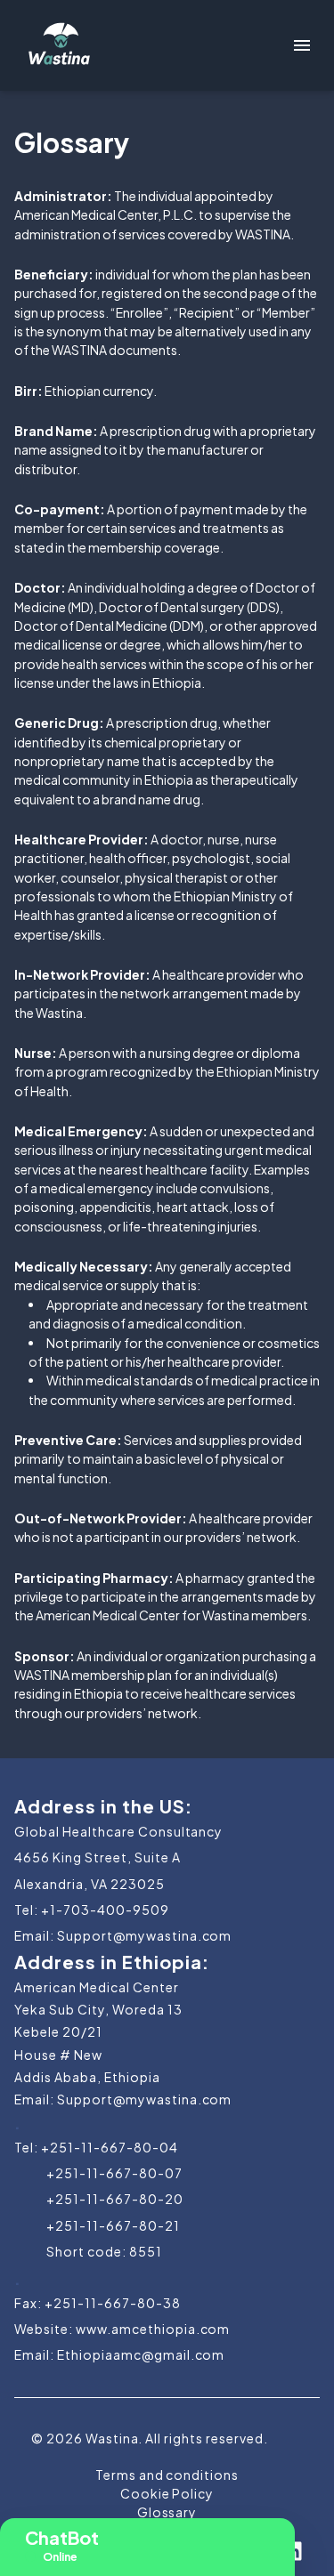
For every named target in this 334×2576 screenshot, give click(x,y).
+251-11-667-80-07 (114, 2173)
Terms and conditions (167, 2475)
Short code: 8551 (104, 2251)
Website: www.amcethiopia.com (122, 2329)
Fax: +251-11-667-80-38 (98, 2303)
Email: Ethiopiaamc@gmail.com (119, 2354)
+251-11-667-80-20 (115, 2199)
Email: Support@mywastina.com (123, 1935)
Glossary (167, 2512)
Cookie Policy (167, 2493)
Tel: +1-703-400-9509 (92, 1910)
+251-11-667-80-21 (113, 2225)
